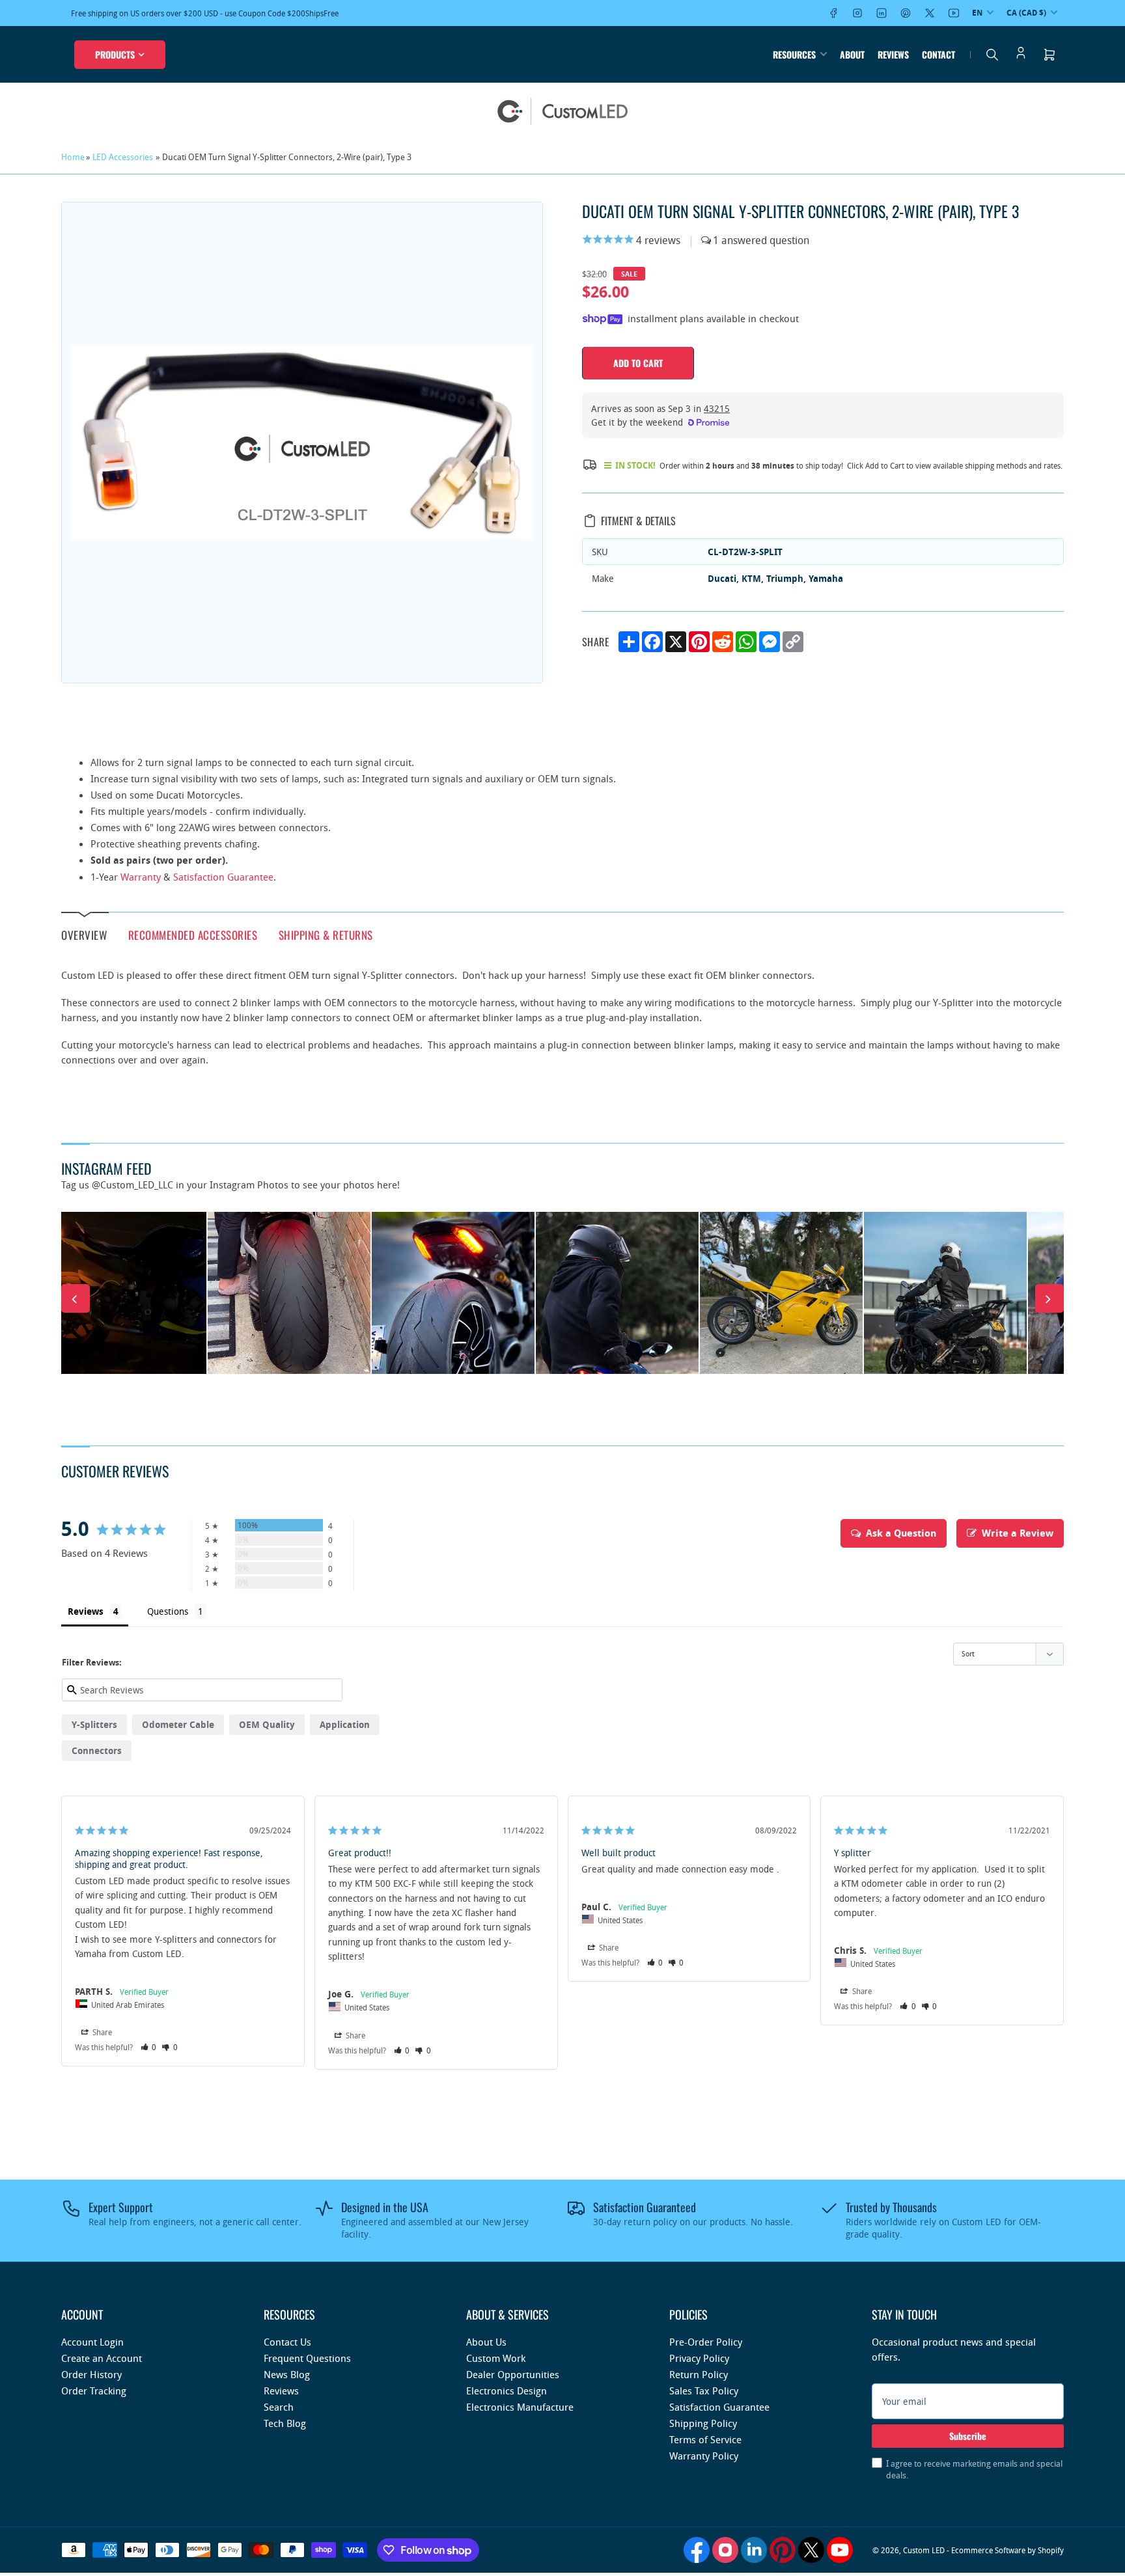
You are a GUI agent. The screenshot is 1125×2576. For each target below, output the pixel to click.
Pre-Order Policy (706, 2342)
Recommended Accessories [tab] (193, 934)
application (345, 1724)
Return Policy (699, 2374)
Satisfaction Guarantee (223, 877)
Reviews (893, 54)
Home (73, 157)
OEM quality (267, 1724)
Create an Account (102, 2358)
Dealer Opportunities (513, 2374)
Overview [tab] (84, 935)
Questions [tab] (168, 1611)
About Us (486, 2342)
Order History (91, 2374)
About (852, 54)
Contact (938, 54)
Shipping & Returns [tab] (326, 934)
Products (115, 54)
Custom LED (924, 2550)
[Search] (992, 55)
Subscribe (968, 2436)
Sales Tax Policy (704, 2391)
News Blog (287, 2374)
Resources (794, 54)
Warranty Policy (704, 2456)
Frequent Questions (307, 2358)
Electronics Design (507, 2391)
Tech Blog (285, 2423)
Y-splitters (94, 1724)
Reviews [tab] (86, 1611)
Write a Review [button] (1018, 1533)
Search (279, 2407)
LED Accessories (123, 157)
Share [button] (101, 2032)
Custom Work (496, 2358)
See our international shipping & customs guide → (243, 13)
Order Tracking (94, 2391)
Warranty (141, 877)
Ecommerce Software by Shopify (1007, 2550)
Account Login (92, 2342)
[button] (149, 2047)
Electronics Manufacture (520, 2407)
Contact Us (287, 2342)
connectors (97, 1750)
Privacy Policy (699, 2358)
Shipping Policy (703, 2423)
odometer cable (178, 1724)
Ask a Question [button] (901, 1533)
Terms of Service (705, 2439)
